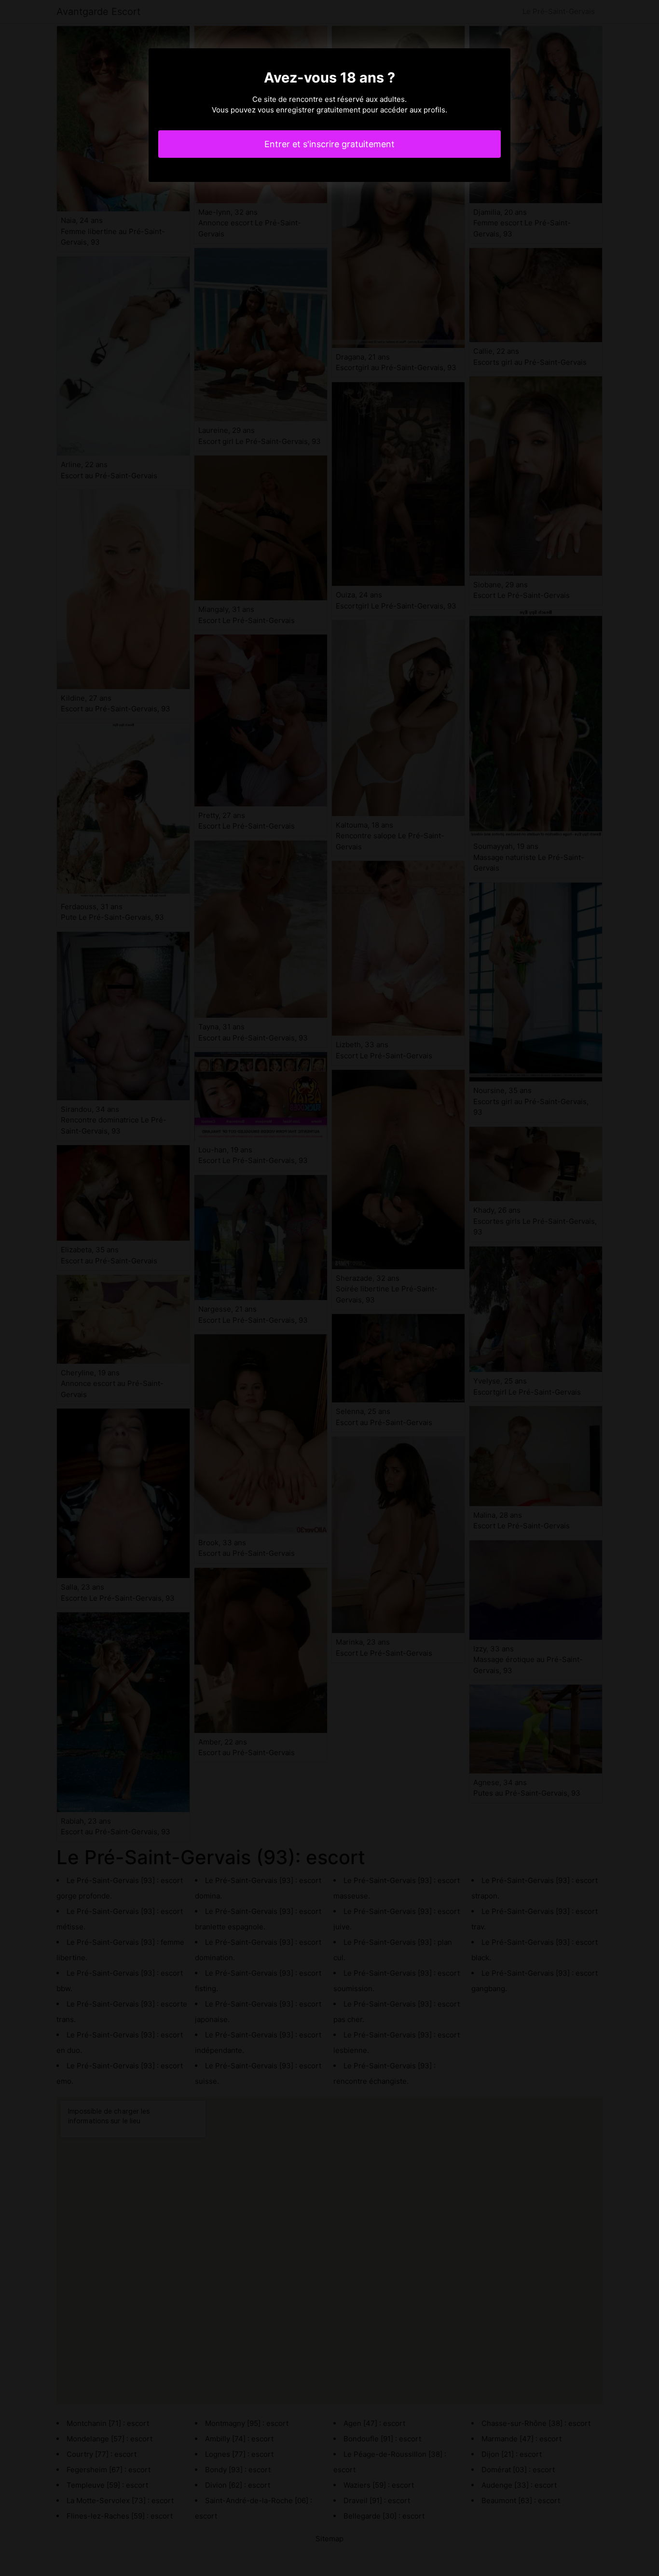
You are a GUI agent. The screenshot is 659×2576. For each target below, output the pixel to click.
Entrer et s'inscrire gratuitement (329, 144)
